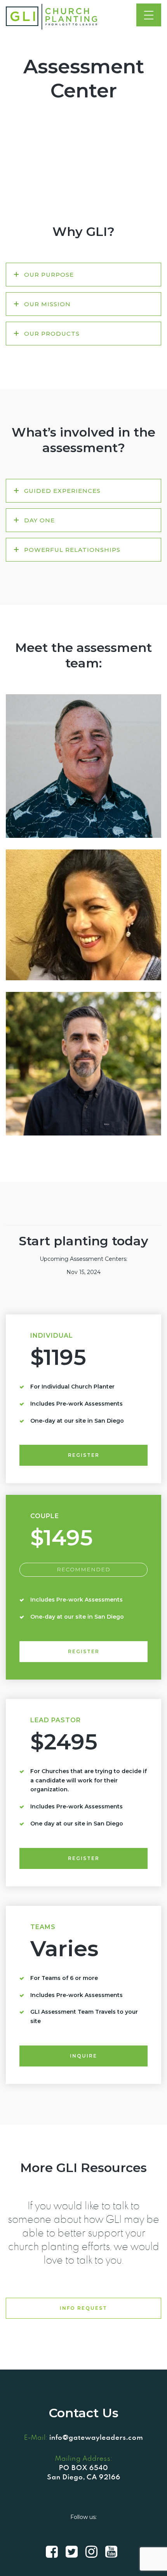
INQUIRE (83, 2056)
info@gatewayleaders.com (96, 2437)
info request (83, 2308)
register (84, 1455)
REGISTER (84, 1858)
